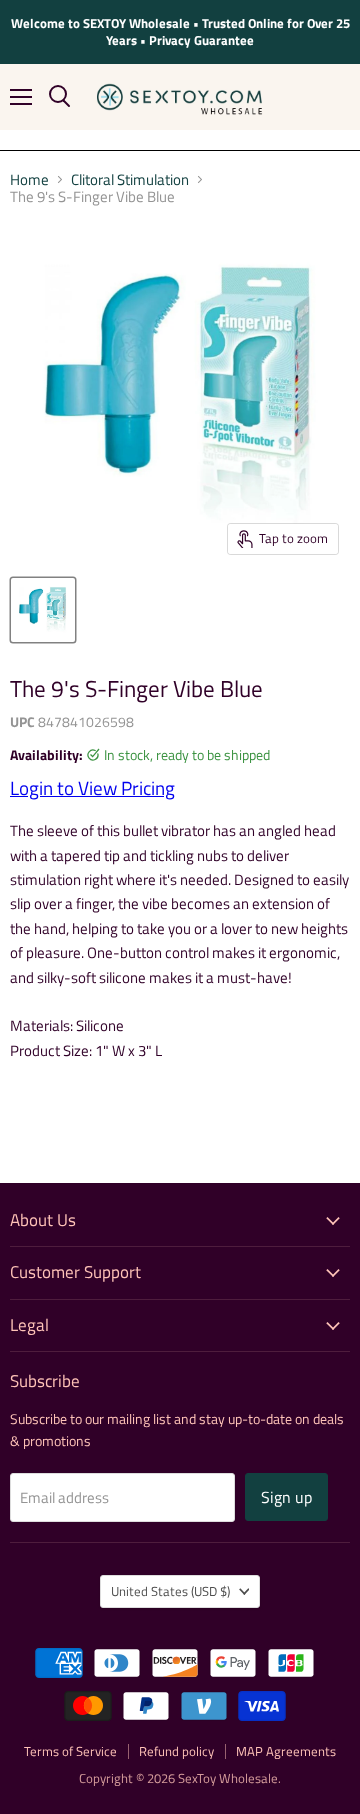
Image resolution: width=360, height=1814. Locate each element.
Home (29, 179)
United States (170, 1591)
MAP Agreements (286, 1751)
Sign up (286, 1497)
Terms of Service (70, 1751)
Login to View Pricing (92, 788)
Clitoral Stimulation (130, 179)
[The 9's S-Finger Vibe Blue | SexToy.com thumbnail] (43, 610)
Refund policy (176, 1751)
